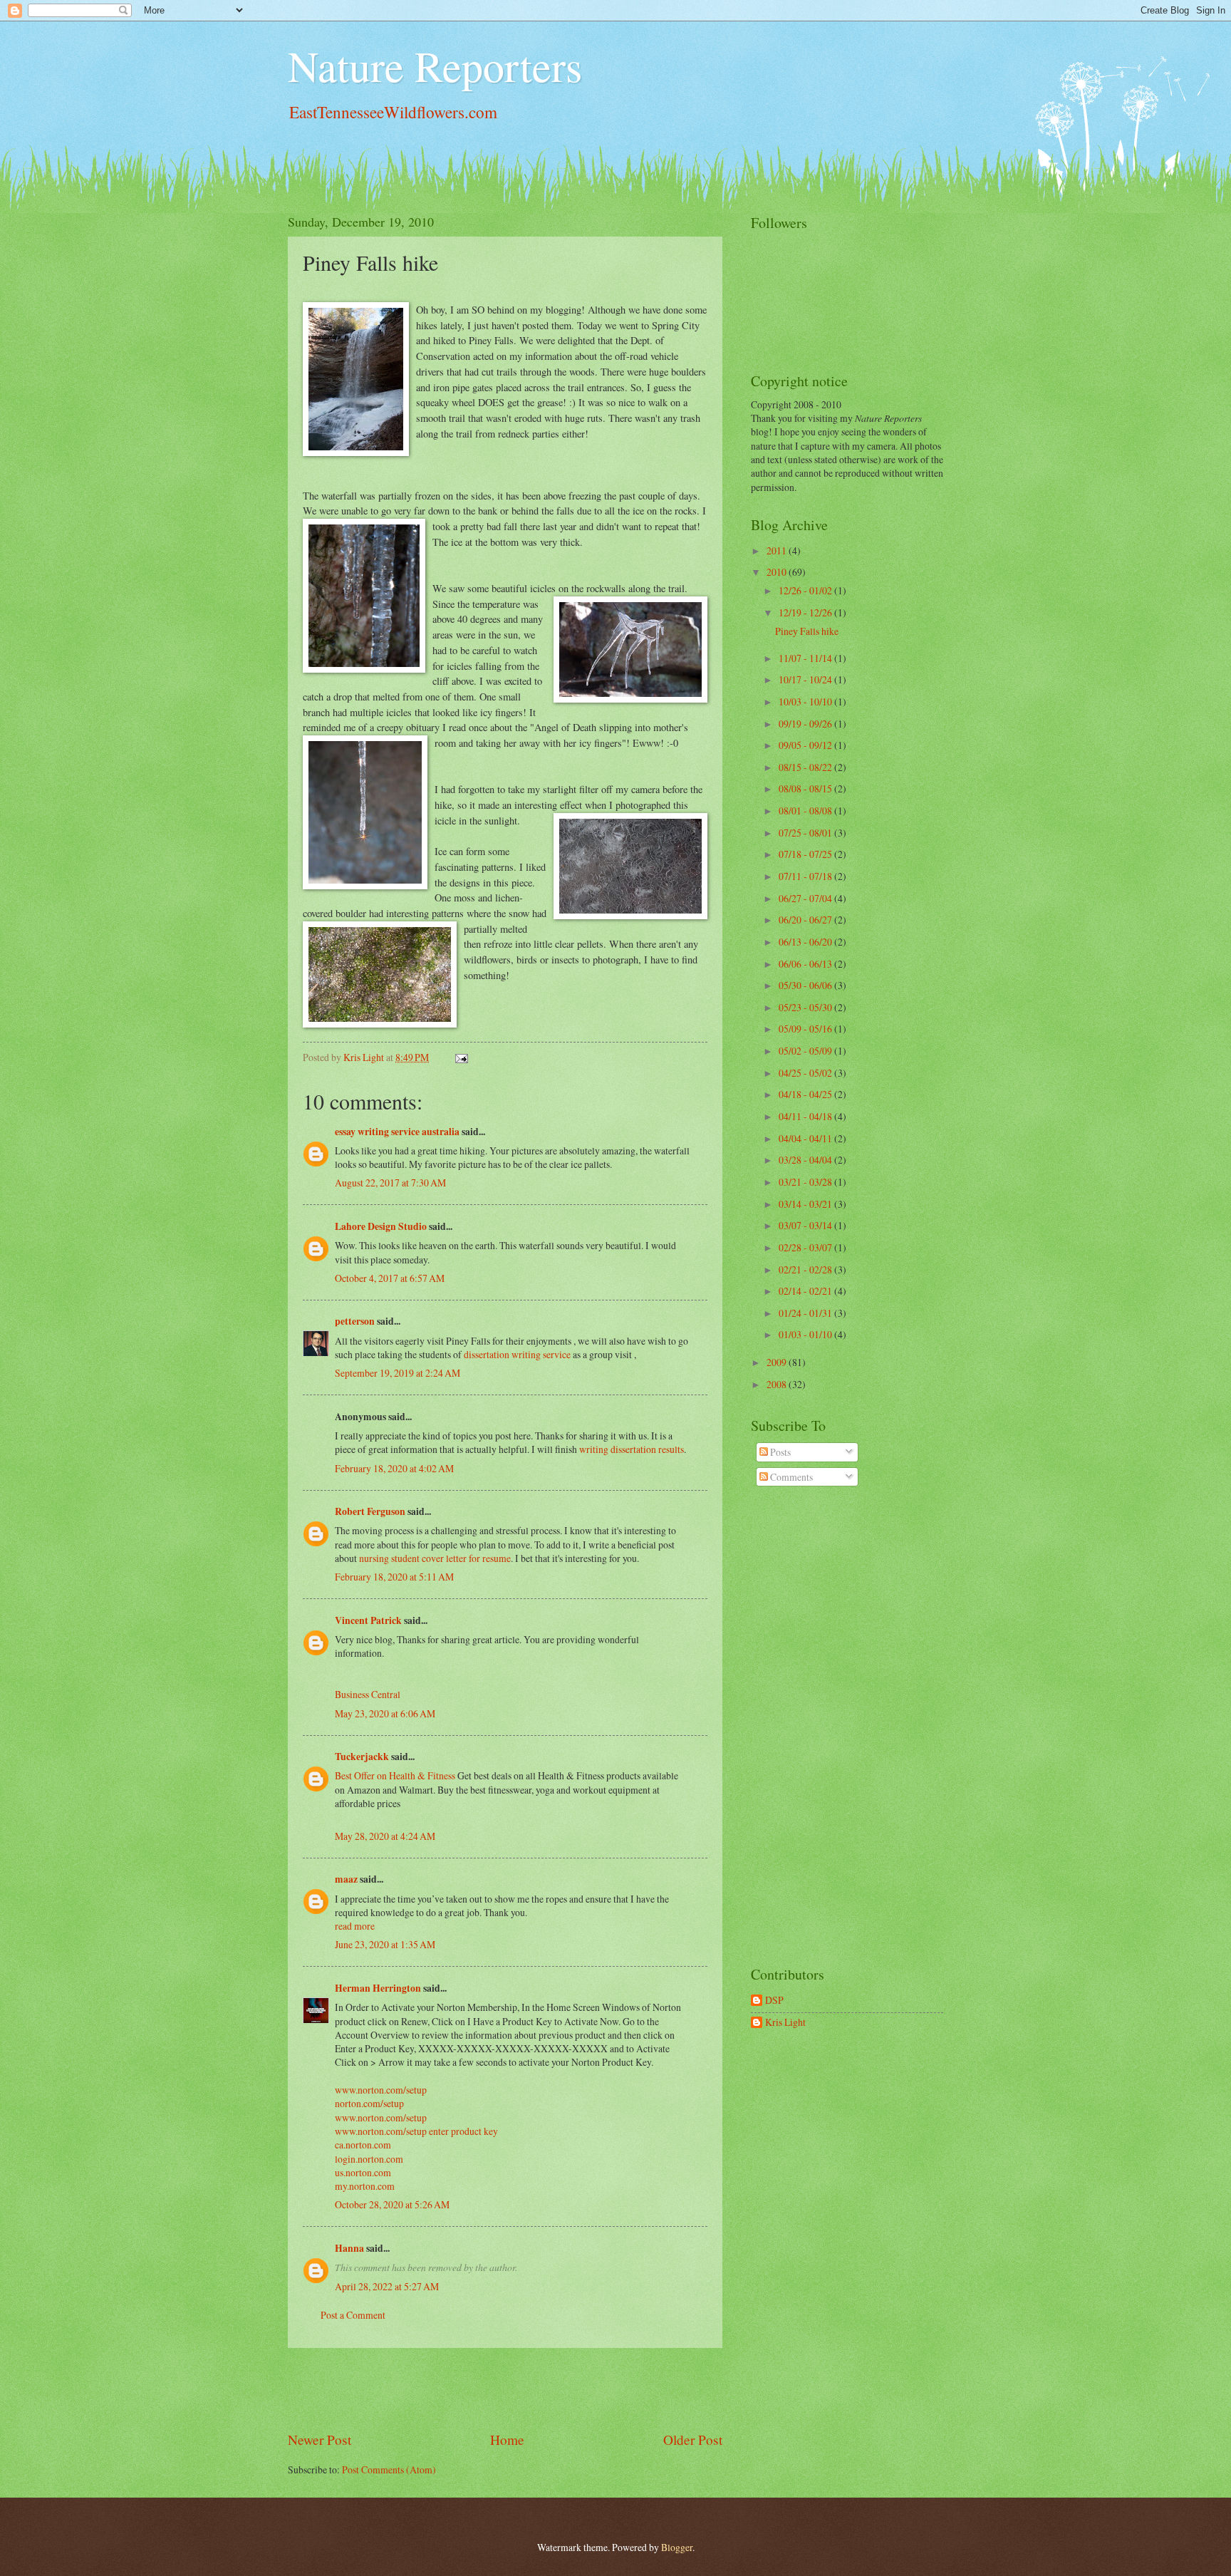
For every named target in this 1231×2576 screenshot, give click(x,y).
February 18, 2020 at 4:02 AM (394, 1468)
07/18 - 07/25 (806, 854)
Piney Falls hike (807, 631)
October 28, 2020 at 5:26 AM (392, 2204)
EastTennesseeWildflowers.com (393, 112)
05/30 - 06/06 (806, 985)
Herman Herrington (378, 1988)
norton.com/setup (369, 2103)
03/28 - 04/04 (806, 1160)
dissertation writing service (517, 1354)
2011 (778, 550)
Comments (790, 1477)
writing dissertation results (632, 1449)
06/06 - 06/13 (806, 964)
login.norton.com (369, 2159)
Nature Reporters (435, 66)
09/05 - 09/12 (806, 745)
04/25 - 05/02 (806, 1073)
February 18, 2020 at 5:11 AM (394, 1577)
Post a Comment (353, 2315)
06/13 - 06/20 (806, 942)
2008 (778, 1384)
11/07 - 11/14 (806, 658)
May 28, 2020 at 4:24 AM (385, 1836)
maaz (346, 1879)
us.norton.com (363, 2172)
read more (355, 1926)
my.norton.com (365, 2186)
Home (507, 2440)
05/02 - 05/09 (806, 1051)
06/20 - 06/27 (806, 920)
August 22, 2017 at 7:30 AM (390, 1183)
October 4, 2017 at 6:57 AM (390, 1278)
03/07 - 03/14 (806, 1225)
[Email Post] (461, 1057)
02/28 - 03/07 (806, 1247)
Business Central (368, 1694)
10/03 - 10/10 (806, 702)
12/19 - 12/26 (806, 612)
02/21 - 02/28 (806, 1269)
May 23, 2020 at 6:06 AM (385, 1713)
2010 (778, 572)
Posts (779, 1452)
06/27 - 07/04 (806, 898)
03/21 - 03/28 (806, 1182)
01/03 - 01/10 (806, 1334)
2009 (778, 1362)
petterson (355, 1321)
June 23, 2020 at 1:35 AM (385, 1944)
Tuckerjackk (362, 1757)
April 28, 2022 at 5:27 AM (387, 2286)
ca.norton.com (363, 2145)
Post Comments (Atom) (389, 2469)
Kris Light (785, 2023)
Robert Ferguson (370, 1511)
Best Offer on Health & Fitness (395, 1775)
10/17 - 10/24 (806, 679)
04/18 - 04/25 (806, 1094)
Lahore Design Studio (381, 1226)
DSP (774, 2001)
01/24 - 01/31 (806, 1313)
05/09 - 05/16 (806, 1029)
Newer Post (320, 2440)
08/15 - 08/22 (806, 767)
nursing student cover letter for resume (435, 1558)
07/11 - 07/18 (806, 876)
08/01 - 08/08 (806, 811)
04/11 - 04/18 (806, 1116)
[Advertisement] (505, 2389)
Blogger (677, 2547)
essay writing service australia (397, 1132)
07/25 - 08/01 (806, 833)
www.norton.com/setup (381, 2090)
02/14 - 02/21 (806, 1291)
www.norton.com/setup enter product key (416, 2131)
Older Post (693, 2440)
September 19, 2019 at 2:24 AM (398, 1373)
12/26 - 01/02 (806, 590)
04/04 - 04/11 (806, 1138)
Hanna (349, 2248)
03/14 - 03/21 (806, 1204)
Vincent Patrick (368, 1620)
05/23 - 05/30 (806, 1007)
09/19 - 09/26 (806, 724)
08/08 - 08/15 (806, 788)
